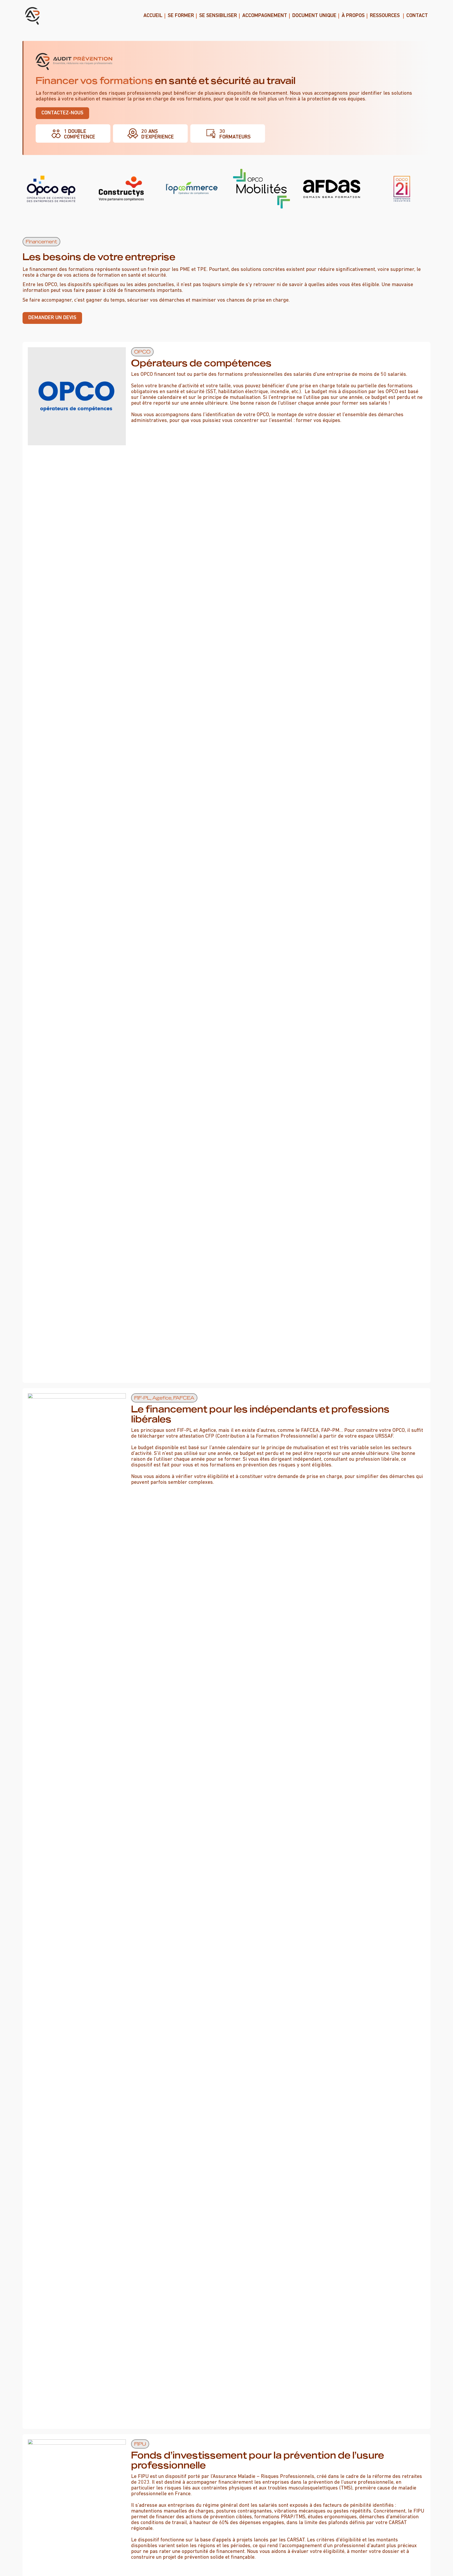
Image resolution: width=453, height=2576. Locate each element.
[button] (41, 242)
